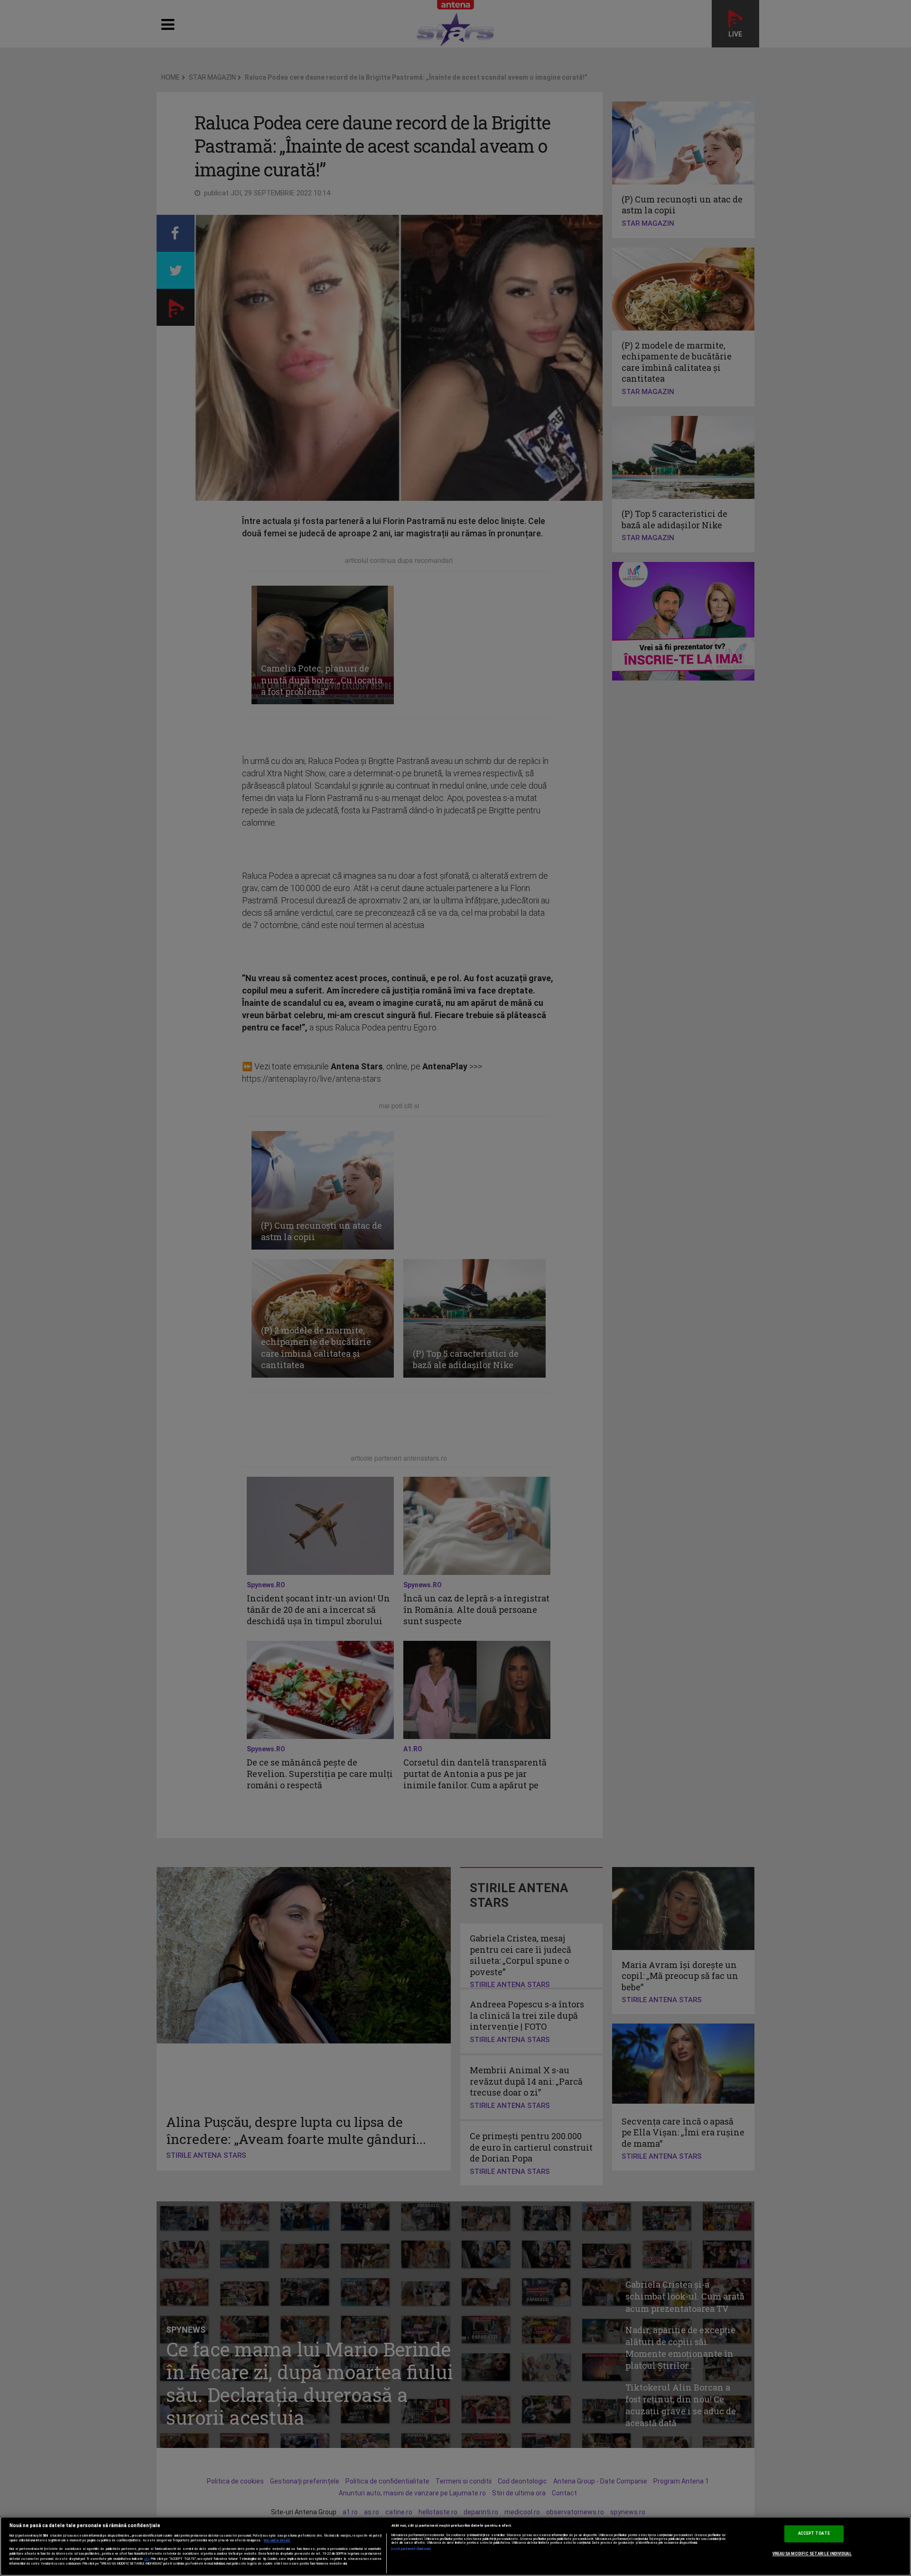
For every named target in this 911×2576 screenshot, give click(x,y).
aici (147, 2559)
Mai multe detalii (277, 2540)
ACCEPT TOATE (814, 2533)
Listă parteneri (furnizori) (412, 2549)
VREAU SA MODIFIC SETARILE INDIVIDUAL (812, 2554)
